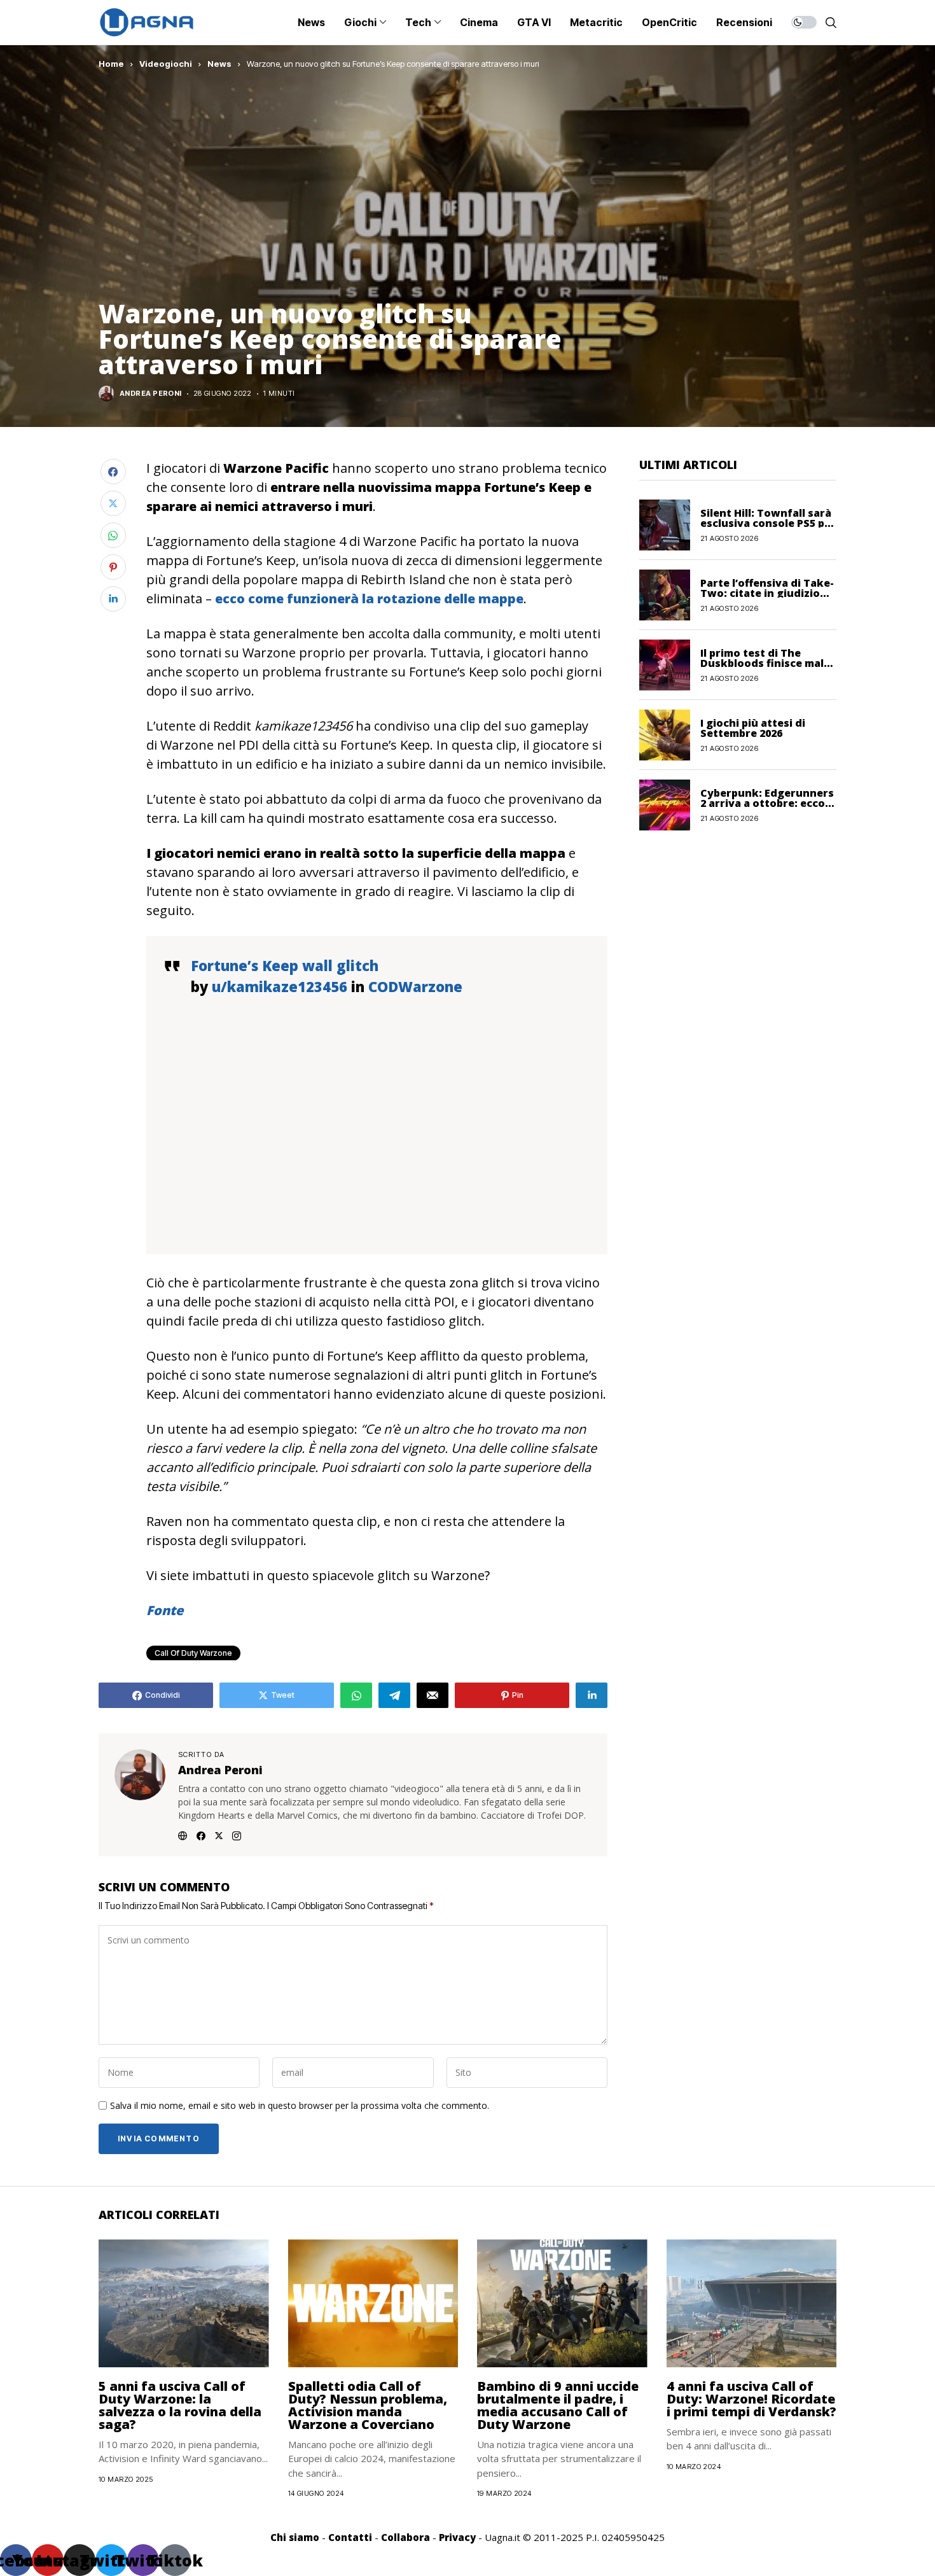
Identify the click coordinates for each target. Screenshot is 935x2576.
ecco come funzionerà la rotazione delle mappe (369, 598)
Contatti (350, 2537)
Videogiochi (166, 64)
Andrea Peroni (151, 394)
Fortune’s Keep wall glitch (285, 965)
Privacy (457, 2537)
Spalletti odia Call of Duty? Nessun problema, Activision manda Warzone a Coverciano (368, 2405)
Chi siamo (295, 2537)
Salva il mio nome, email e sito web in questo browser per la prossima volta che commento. (300, 2106)
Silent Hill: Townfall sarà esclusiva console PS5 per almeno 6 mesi (768, 522)
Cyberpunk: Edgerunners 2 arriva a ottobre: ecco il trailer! (767, 802)
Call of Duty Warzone (193, 1653)
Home (111, 64)
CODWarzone (415, 986)
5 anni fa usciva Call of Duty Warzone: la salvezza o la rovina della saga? (180, 2405)
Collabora (405, 2537)
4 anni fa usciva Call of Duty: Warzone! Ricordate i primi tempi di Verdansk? (751, 2399)
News (219, 64)
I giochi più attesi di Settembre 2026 (753, 727)
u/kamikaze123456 (280, 986)
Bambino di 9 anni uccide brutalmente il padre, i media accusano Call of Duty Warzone (558, 2405)
